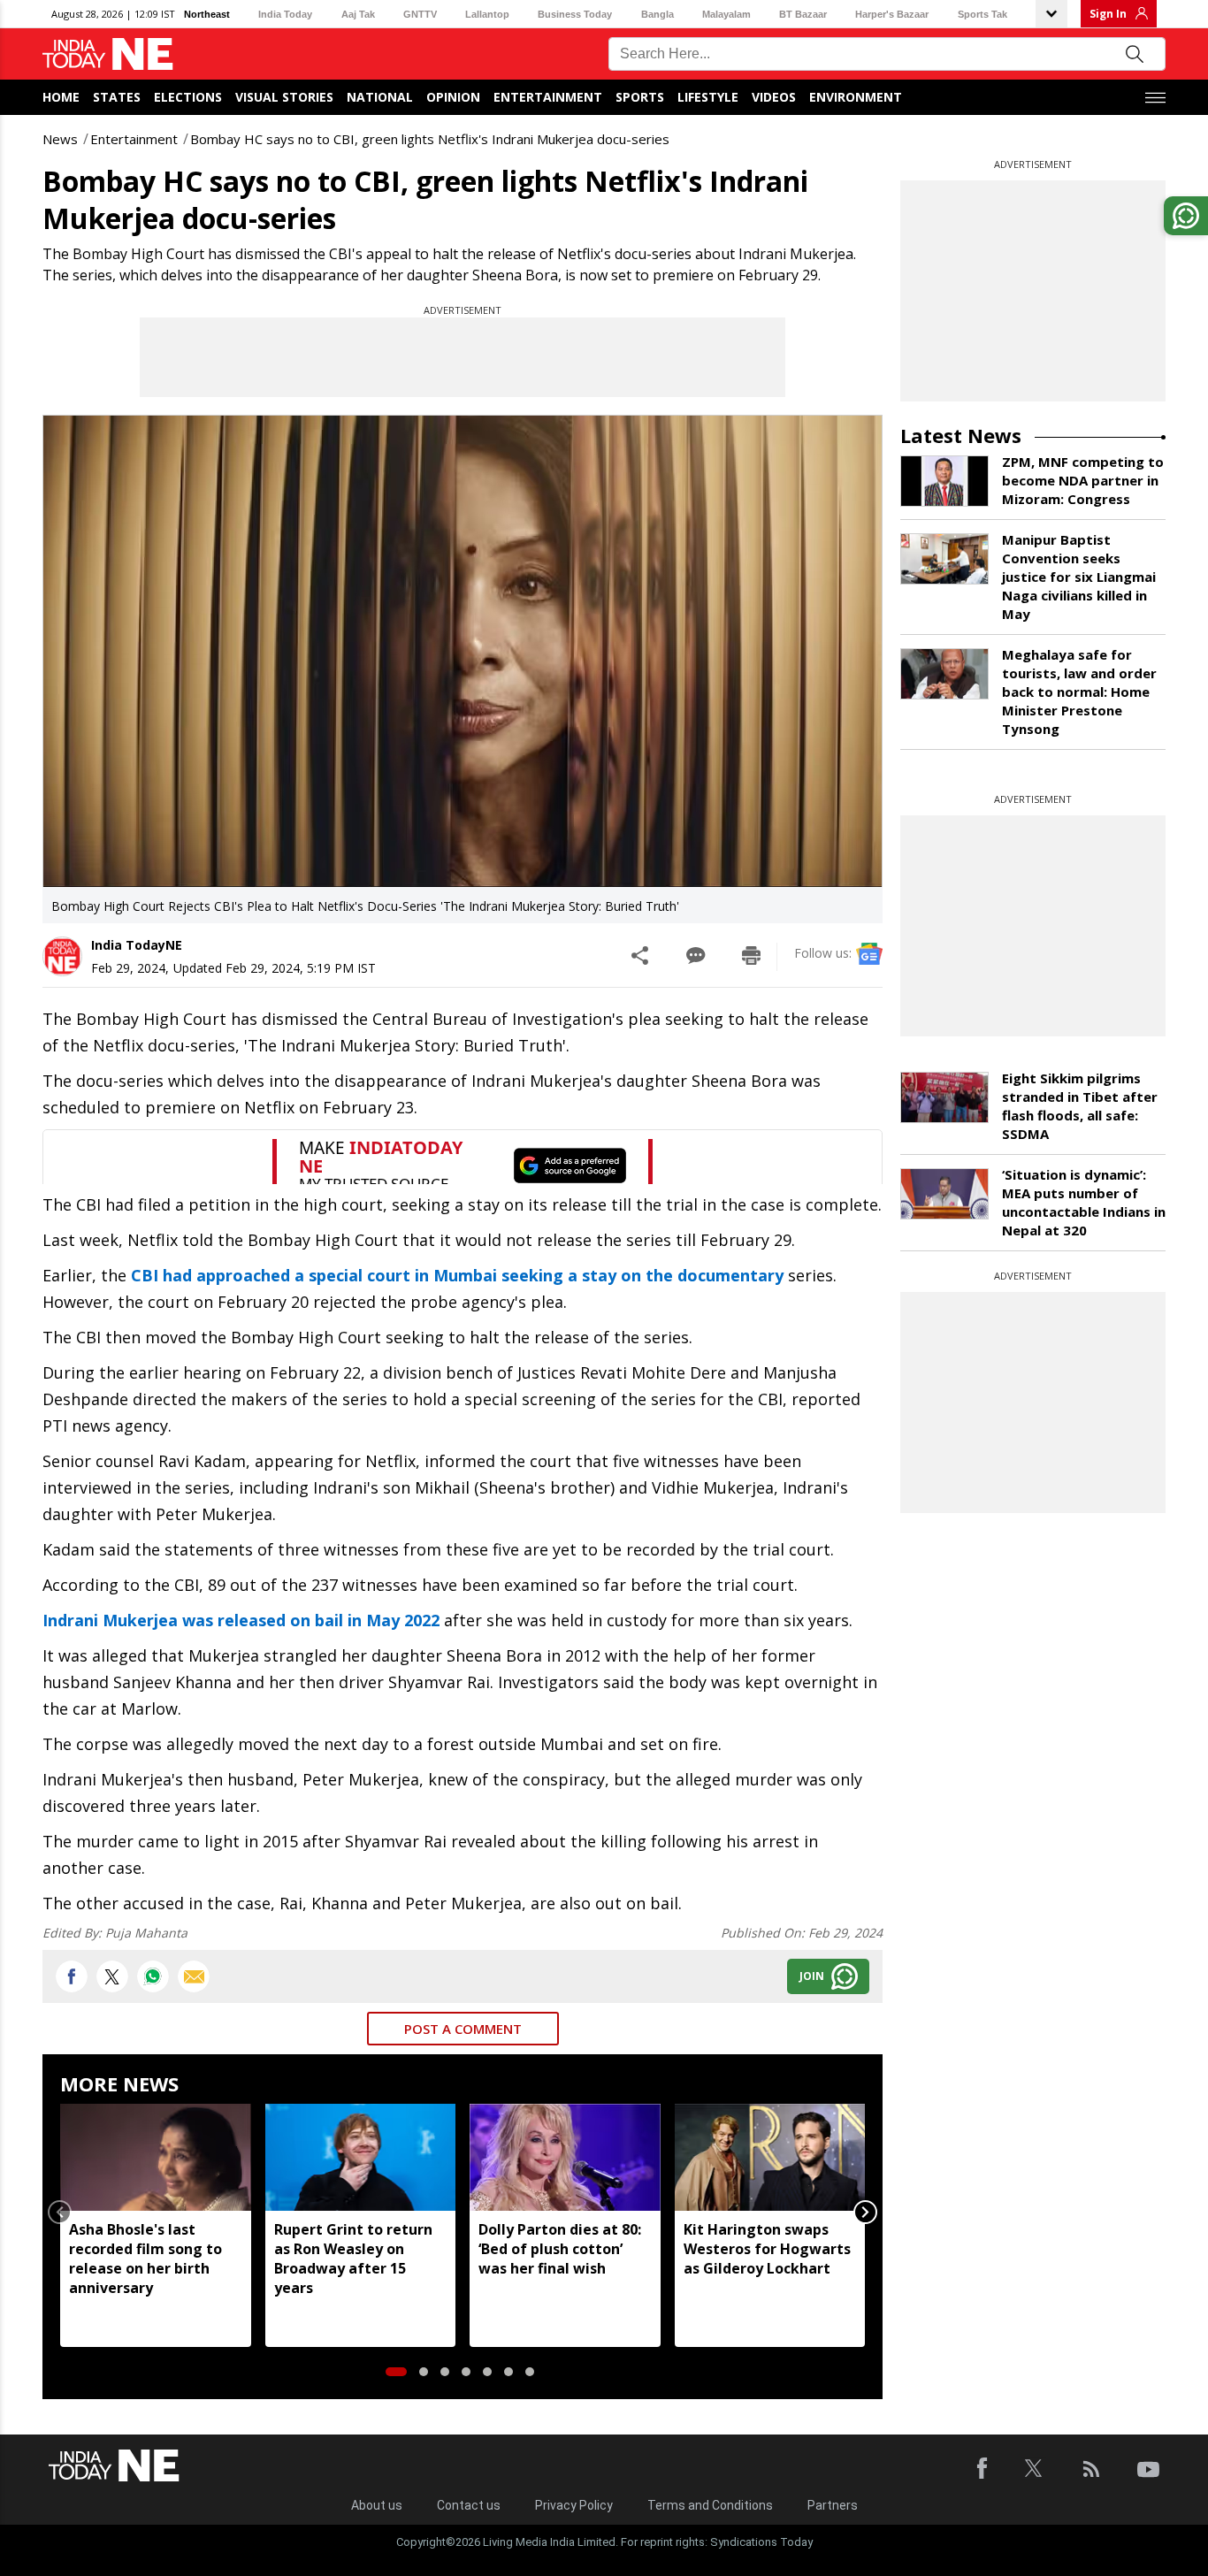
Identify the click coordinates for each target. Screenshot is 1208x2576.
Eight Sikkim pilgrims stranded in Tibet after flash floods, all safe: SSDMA (1080, 1106)
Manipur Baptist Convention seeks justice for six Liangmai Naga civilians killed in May (1079, 577)
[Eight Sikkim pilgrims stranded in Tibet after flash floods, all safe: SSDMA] (944, 1097)
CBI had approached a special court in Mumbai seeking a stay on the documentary (457, 1275)
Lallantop (487, 14)
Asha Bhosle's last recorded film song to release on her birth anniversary (145, 2259)
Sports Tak (982, 14)
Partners (833, 2505)
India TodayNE (137, 945)
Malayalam (726, 14)
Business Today (575, 14)
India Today (285, 14)
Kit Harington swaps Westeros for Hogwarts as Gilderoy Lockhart (767, 2249)
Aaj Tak (358, 14)
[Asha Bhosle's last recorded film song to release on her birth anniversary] (156, 2157)
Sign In (1108, 14)
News (60, 139)
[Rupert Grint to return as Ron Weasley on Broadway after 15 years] (361, 2157)
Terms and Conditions (710, 2505)
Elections (188, 97)
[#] (153, 1976)
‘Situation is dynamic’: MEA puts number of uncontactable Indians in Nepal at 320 (1084, 1202)
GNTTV (420, 14)
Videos (774, 97)
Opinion (453, 97)
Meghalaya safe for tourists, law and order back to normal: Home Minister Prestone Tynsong (1079, 692)
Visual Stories (284, 97)
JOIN (812, 1976)
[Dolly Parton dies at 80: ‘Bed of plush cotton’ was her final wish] (565, 2157)
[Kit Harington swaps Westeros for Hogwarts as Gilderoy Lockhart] (770, 2157)
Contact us (469, 2505)
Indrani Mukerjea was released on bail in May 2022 (241, 1620)
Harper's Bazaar (892, 14)
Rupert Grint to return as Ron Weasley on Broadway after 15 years (353, 2259)
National (380, 97)
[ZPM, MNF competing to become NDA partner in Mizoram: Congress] (944, 481)
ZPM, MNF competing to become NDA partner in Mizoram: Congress (1083, 480)
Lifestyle (708, 97)
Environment (856, 97)
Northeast (207, 14)
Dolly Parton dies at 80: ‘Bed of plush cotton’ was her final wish (560, 2249)
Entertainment (548, 97)
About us (377, 2505)
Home (61, 97)
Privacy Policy (574, 2505)
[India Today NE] (108, 54)
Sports (640, 97)
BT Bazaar (803, 14)
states (117, 97)
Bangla (658, 14)
